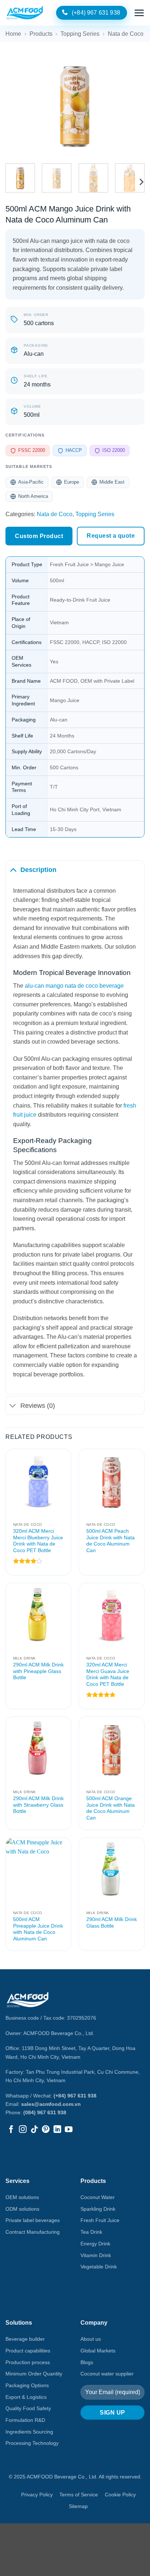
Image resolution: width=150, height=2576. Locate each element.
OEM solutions (22, 2197)
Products (41, 34)
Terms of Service (79, 2495)
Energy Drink (95, 2244)
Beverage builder (25, 2339)
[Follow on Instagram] (23, 2130)
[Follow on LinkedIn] (57, 2130)
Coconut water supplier (107, 2374)
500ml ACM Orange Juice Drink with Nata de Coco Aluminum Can (110, 1808)
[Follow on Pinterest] (46, 2130)
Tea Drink (91, 2232)
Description (38, 870)
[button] (139, 13)
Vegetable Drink (99, 2267)
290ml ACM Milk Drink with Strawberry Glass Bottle (38, 1805)
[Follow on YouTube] (69, 2130)
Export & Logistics (26, 2397)
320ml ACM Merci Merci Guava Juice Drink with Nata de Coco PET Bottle (108, 1674)
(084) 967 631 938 (45, 2112)
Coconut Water (98, 2197)
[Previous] (17, 105)
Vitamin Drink (96, 2255)
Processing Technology (32, 2443)
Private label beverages (33, 2220)
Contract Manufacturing (33, 2232)
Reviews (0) (38, 1406)
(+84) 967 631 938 (75, 2096)
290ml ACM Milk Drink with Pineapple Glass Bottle (38, 1671)
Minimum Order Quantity (34, 2374)
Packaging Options (27, 2385)
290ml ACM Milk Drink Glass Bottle (112, 1923)
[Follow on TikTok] (34, 2130)
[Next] (133, 105)
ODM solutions (22, 2209)
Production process (28, 2362)
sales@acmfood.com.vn (51, 2104)
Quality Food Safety (28, 2408)
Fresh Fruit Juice (100, 2220)
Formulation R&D (25, 2420)
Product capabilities (28, 2351)
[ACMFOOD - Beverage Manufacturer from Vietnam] (25, 13)
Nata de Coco (126, 34)
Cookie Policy (120, 2495)
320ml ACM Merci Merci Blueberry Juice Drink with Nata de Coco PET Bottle (38, 1541)
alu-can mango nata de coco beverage (74, 986)
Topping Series (80, 34)
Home (13, 34)
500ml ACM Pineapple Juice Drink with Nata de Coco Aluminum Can (38, 1929)
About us (91, 2339)
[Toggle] (13, 870)
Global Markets (98, 2351)
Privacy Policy (37, 2495)
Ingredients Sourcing (29, 2432)
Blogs (87, 2362)
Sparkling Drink (98, 2209)
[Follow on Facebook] (11, 2130)
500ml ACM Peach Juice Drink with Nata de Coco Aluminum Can (110, 1541)
